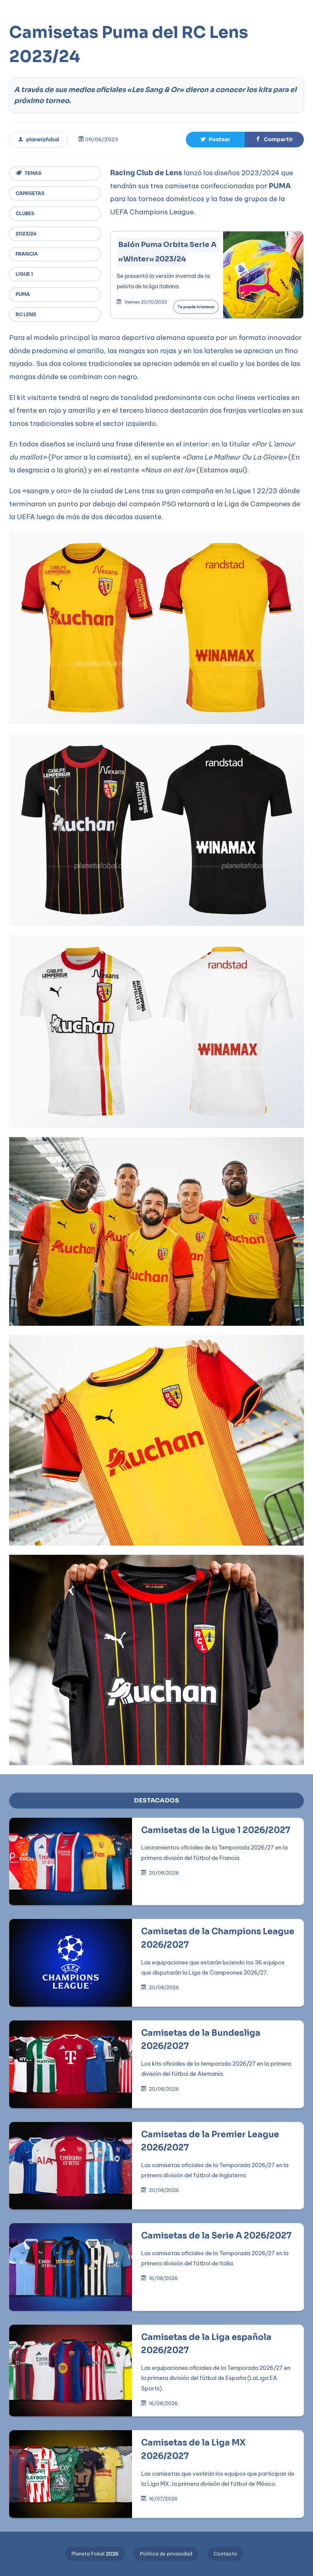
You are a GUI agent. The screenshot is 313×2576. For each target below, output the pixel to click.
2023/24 (26, 234)
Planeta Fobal (95, 2554)
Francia (27, 254)
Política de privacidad (166, 2554)
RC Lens (26, 314)
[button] (195, 10)
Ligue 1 (24, 274)
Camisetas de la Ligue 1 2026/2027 (216, 1830)
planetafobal (43, 139)
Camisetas (30, 193)
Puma (23, 294)
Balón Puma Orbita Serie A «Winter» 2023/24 (168, 252)
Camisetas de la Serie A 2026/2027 (216, 2236)
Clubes (25, 214)
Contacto (225, 2554)
